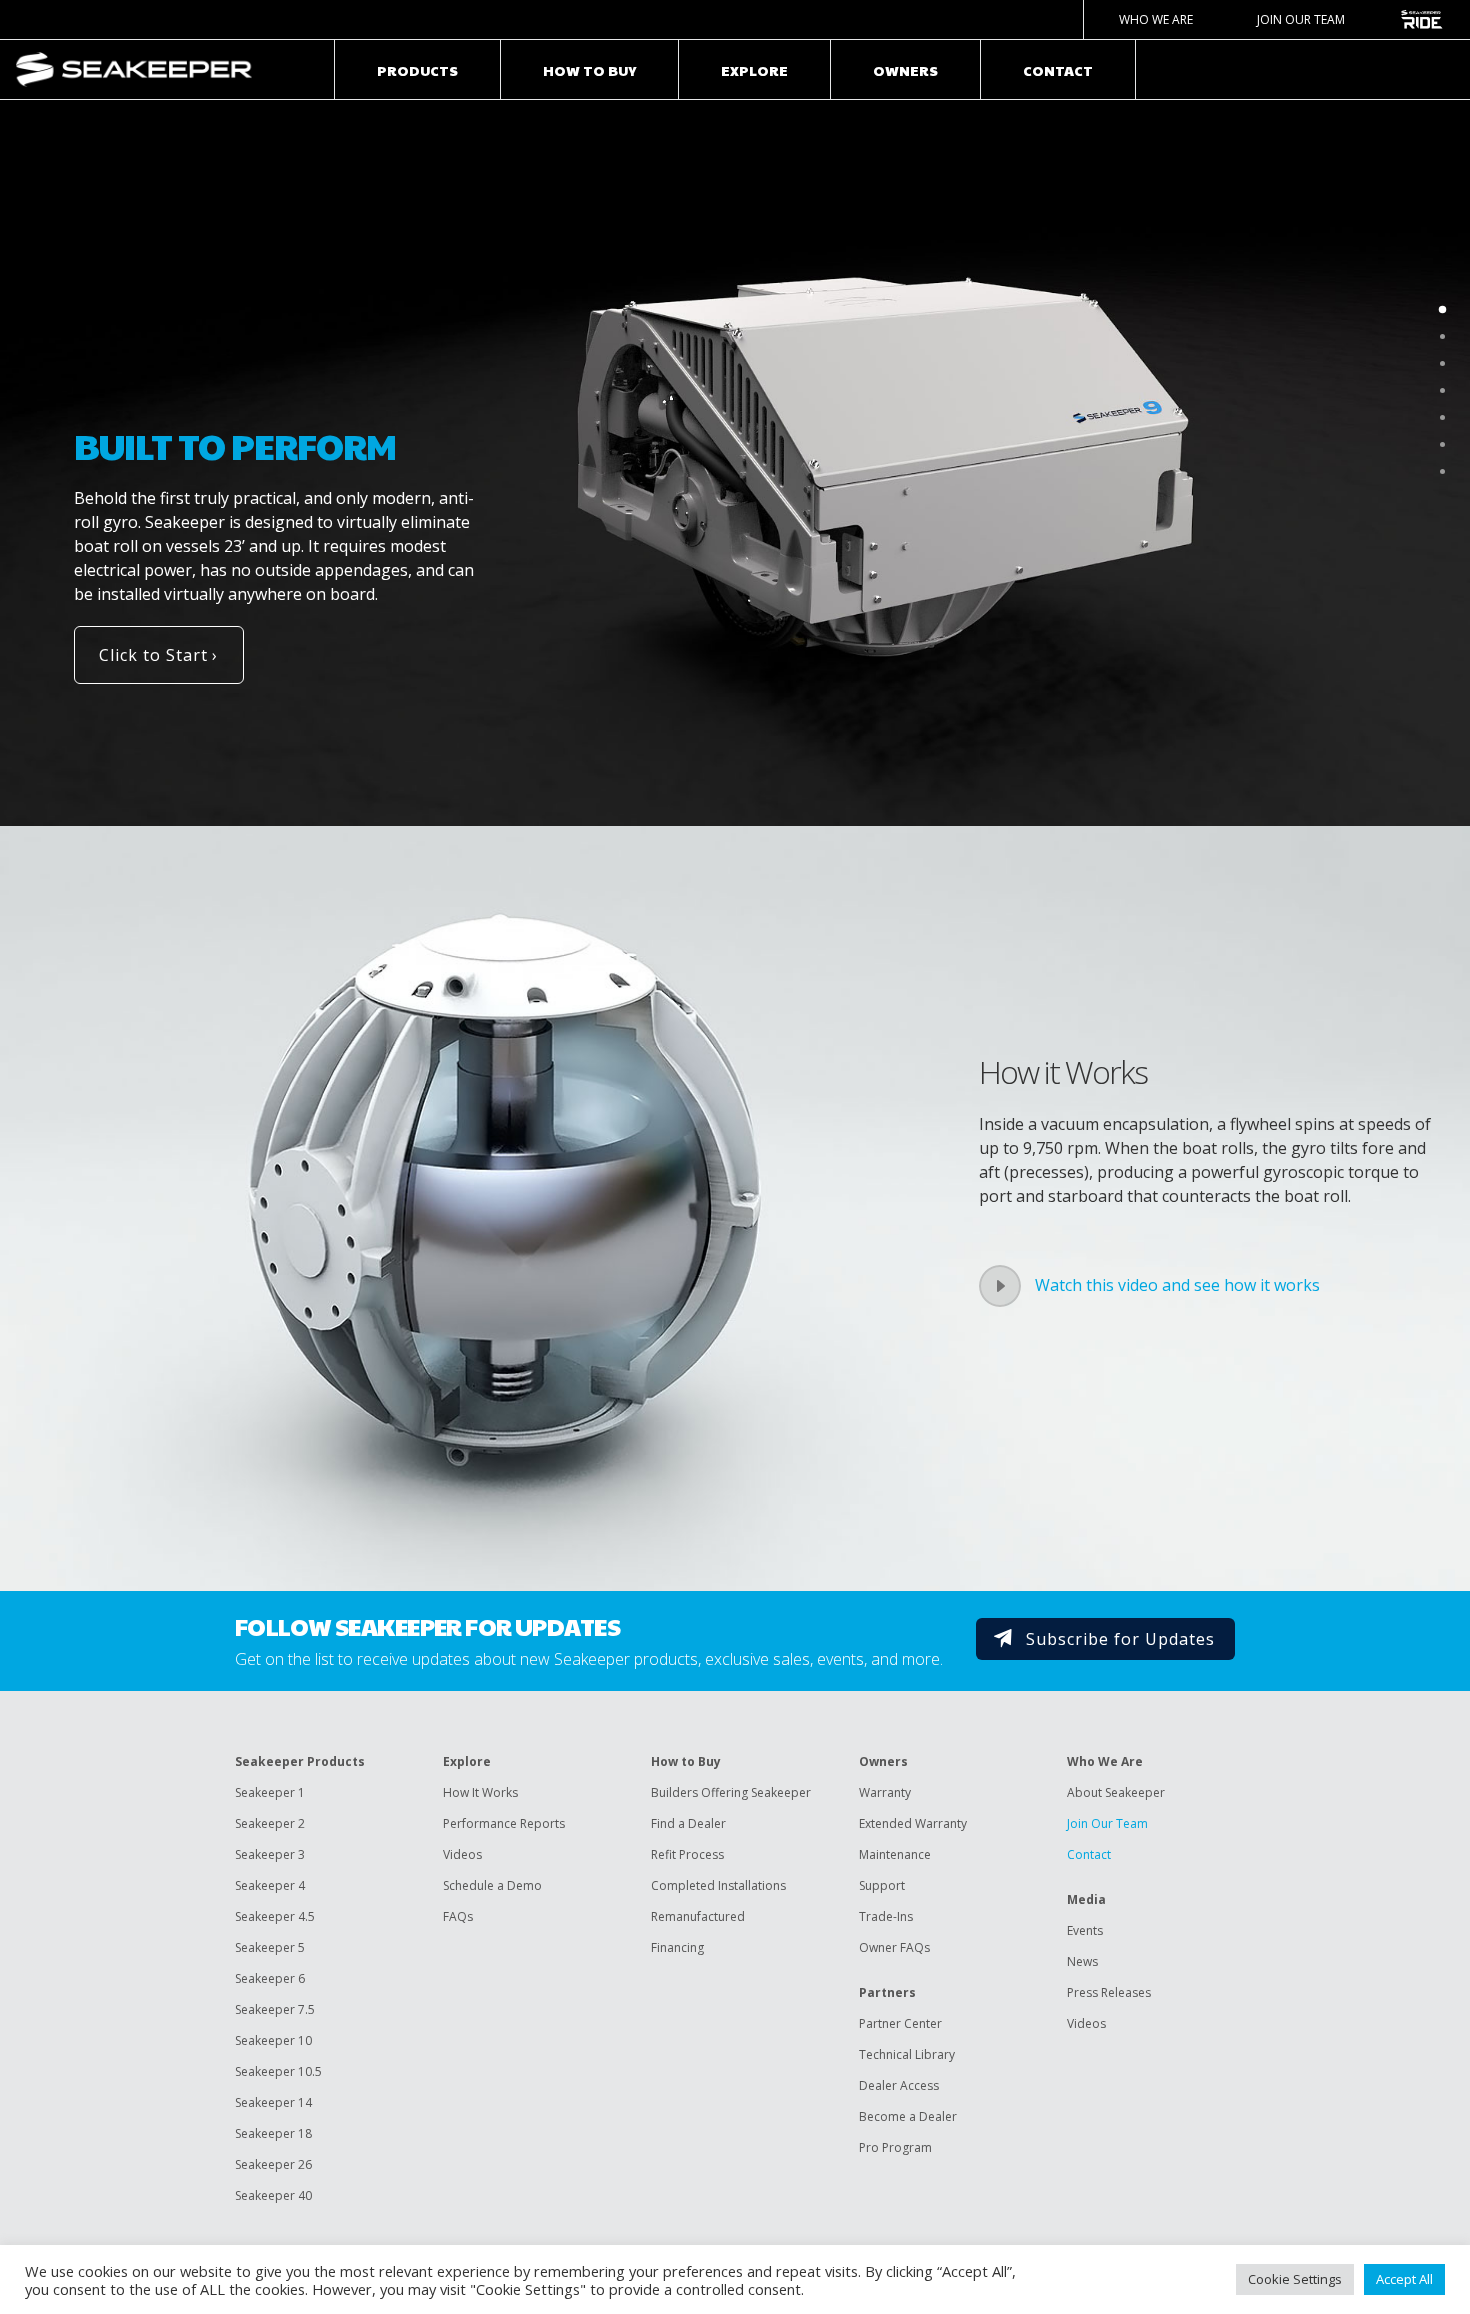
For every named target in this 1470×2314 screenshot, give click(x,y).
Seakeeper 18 (273, 2133)
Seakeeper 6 (270, 1978)
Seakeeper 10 (273, 2040)
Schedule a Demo (492, 1885)
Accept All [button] (1404, 2279)
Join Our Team (1301, 19)
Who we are (1156, 19)
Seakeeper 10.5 (278, 2071)
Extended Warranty (913, 1823)
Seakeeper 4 (270, 1885)
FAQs (458, 1916)
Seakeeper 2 (270, 1823)
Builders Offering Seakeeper (731, 1792)
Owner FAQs (894, 1947)
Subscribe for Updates (1120, 1639)
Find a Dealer (688, 1823)
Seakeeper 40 (273, 2195)
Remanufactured (698, 1916)
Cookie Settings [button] (1295, 2279)
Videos (462, 1854)
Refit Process (687, 1854)
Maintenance (895, 1854)
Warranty (885, 1792)
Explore (754, 70)
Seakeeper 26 (273, 2164)
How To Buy (589, 70)
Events (1085, 1930)
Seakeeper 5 (270, 1947)
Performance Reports (504, 1823)
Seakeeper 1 (270, 1792)
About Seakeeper (1116, 1792)
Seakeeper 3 (270, 1854)
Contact (1058, 70)
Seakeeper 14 (273, 2102)
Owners (905, 70)
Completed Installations (718, 1885)
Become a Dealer (908, 2116)
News (1082, 1961)
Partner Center (900, 2023)
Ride (1421, 19)
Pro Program (895, 2147)
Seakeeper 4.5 (275, 1916)
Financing (677, 1947)
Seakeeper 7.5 (275, 2009)
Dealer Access (899, 2085)
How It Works (480, 1792)
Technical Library (907, 2054)
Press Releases (1109, 1992)
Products (417, 70)
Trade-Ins (886, 1916)
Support (882, 1885)
